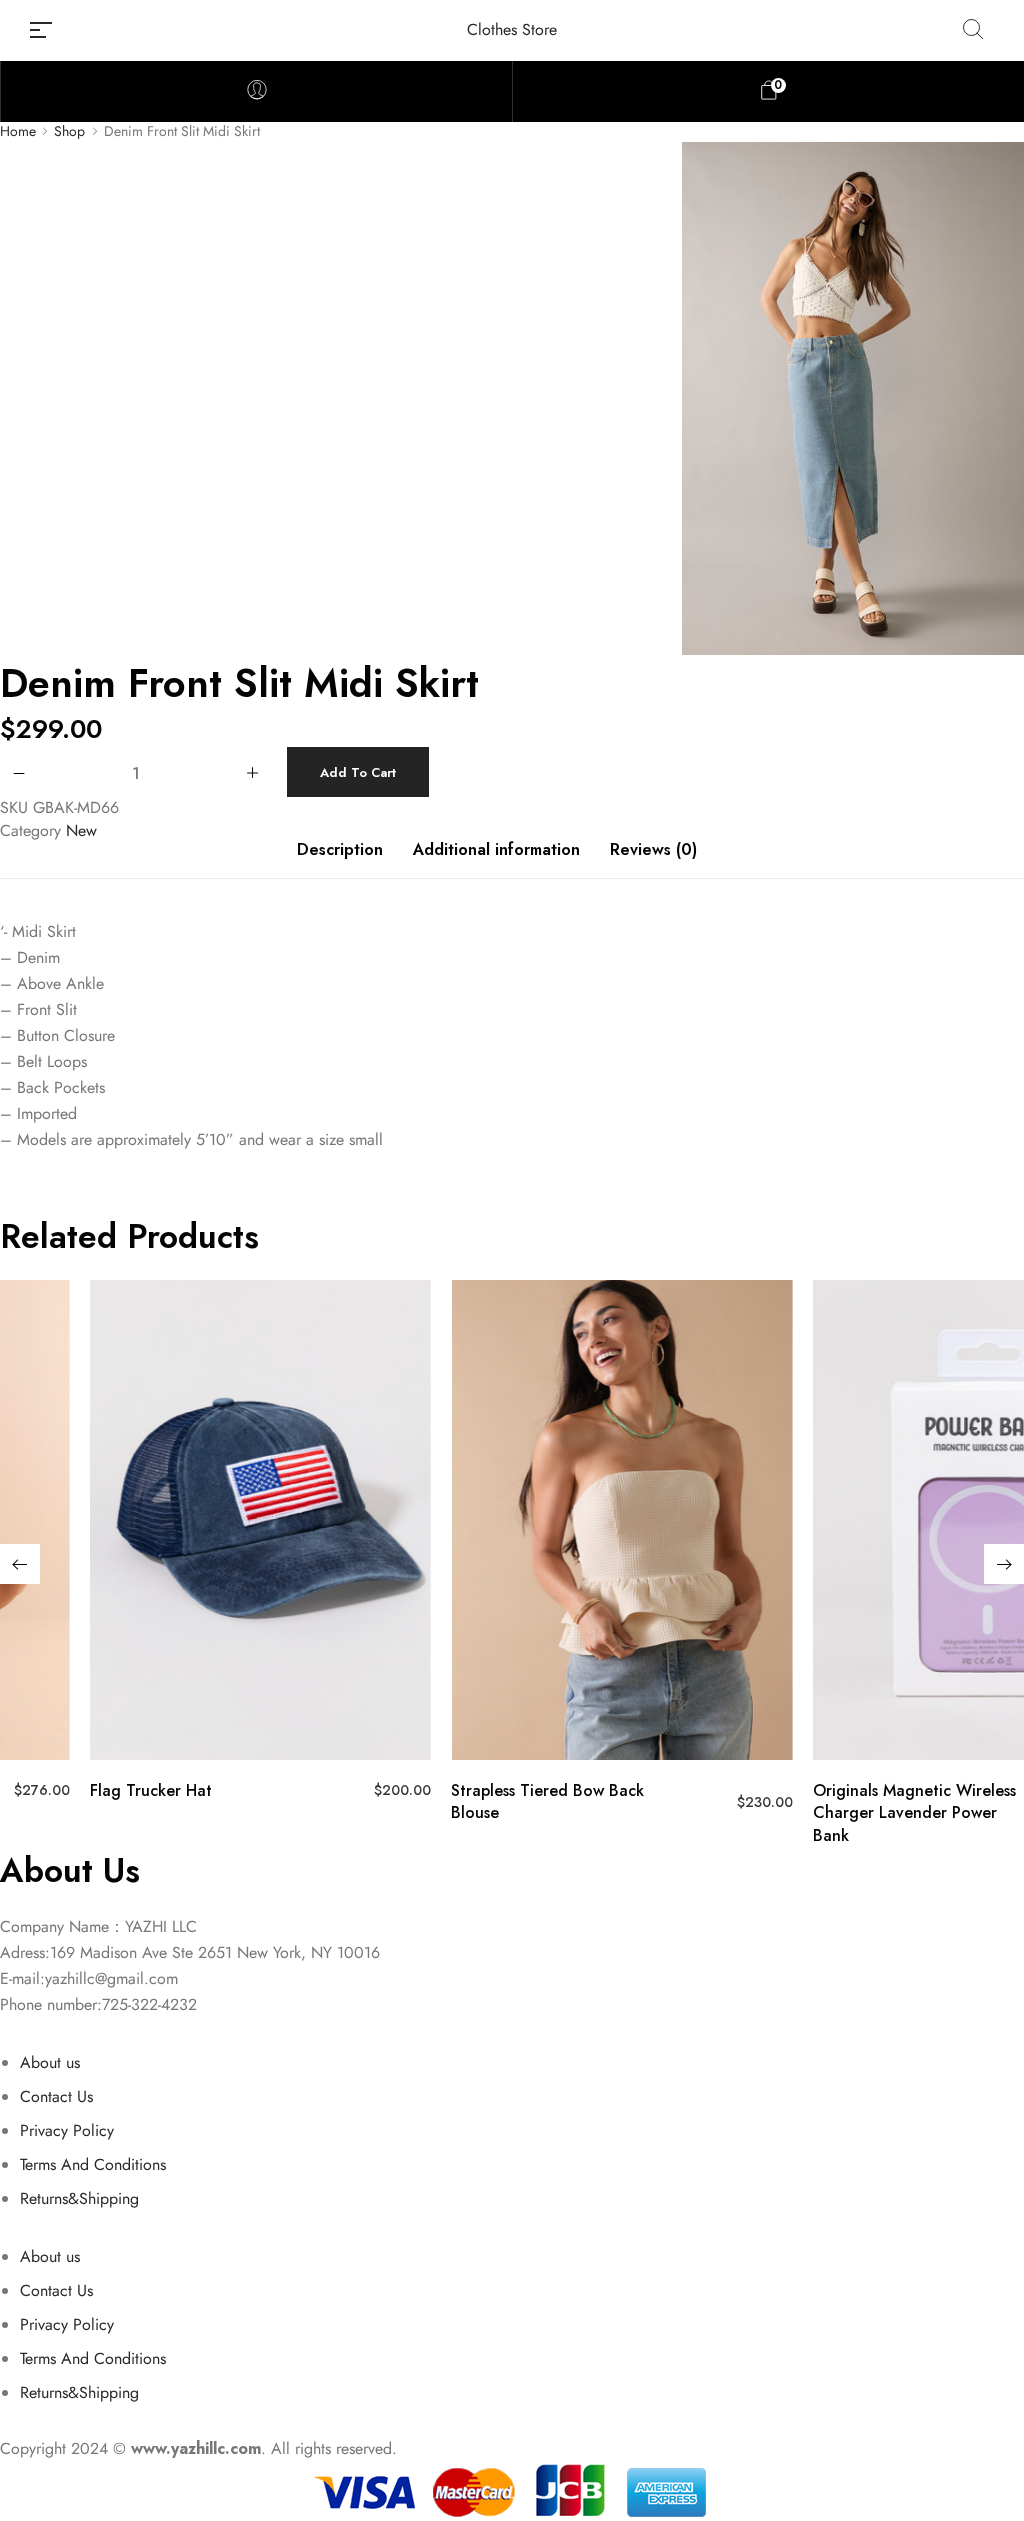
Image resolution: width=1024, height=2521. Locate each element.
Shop (69, 131)
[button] (20, 1564)
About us (50, 2062)
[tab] (340, 860)
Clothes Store (512, 29)
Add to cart (358, 772)
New (81, 830)
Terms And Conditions (93, 2164)
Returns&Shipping (79, 2198)
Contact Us (56, 2096)
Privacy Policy (67, 2130)
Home (18, 131)
